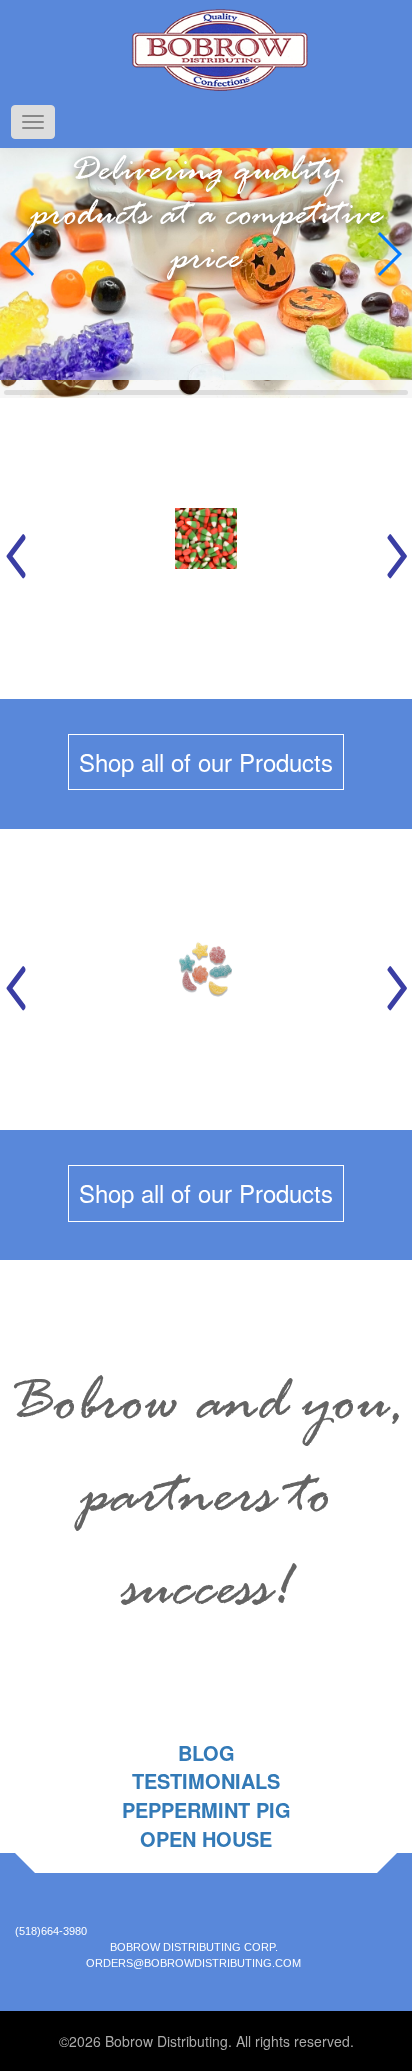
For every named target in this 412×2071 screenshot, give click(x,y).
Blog (206, 1752)
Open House (206, 1838)
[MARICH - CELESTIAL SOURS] (206, 979)
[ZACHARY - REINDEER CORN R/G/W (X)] (206, 548)
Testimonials (206, 1780)
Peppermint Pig (206, 1809)
